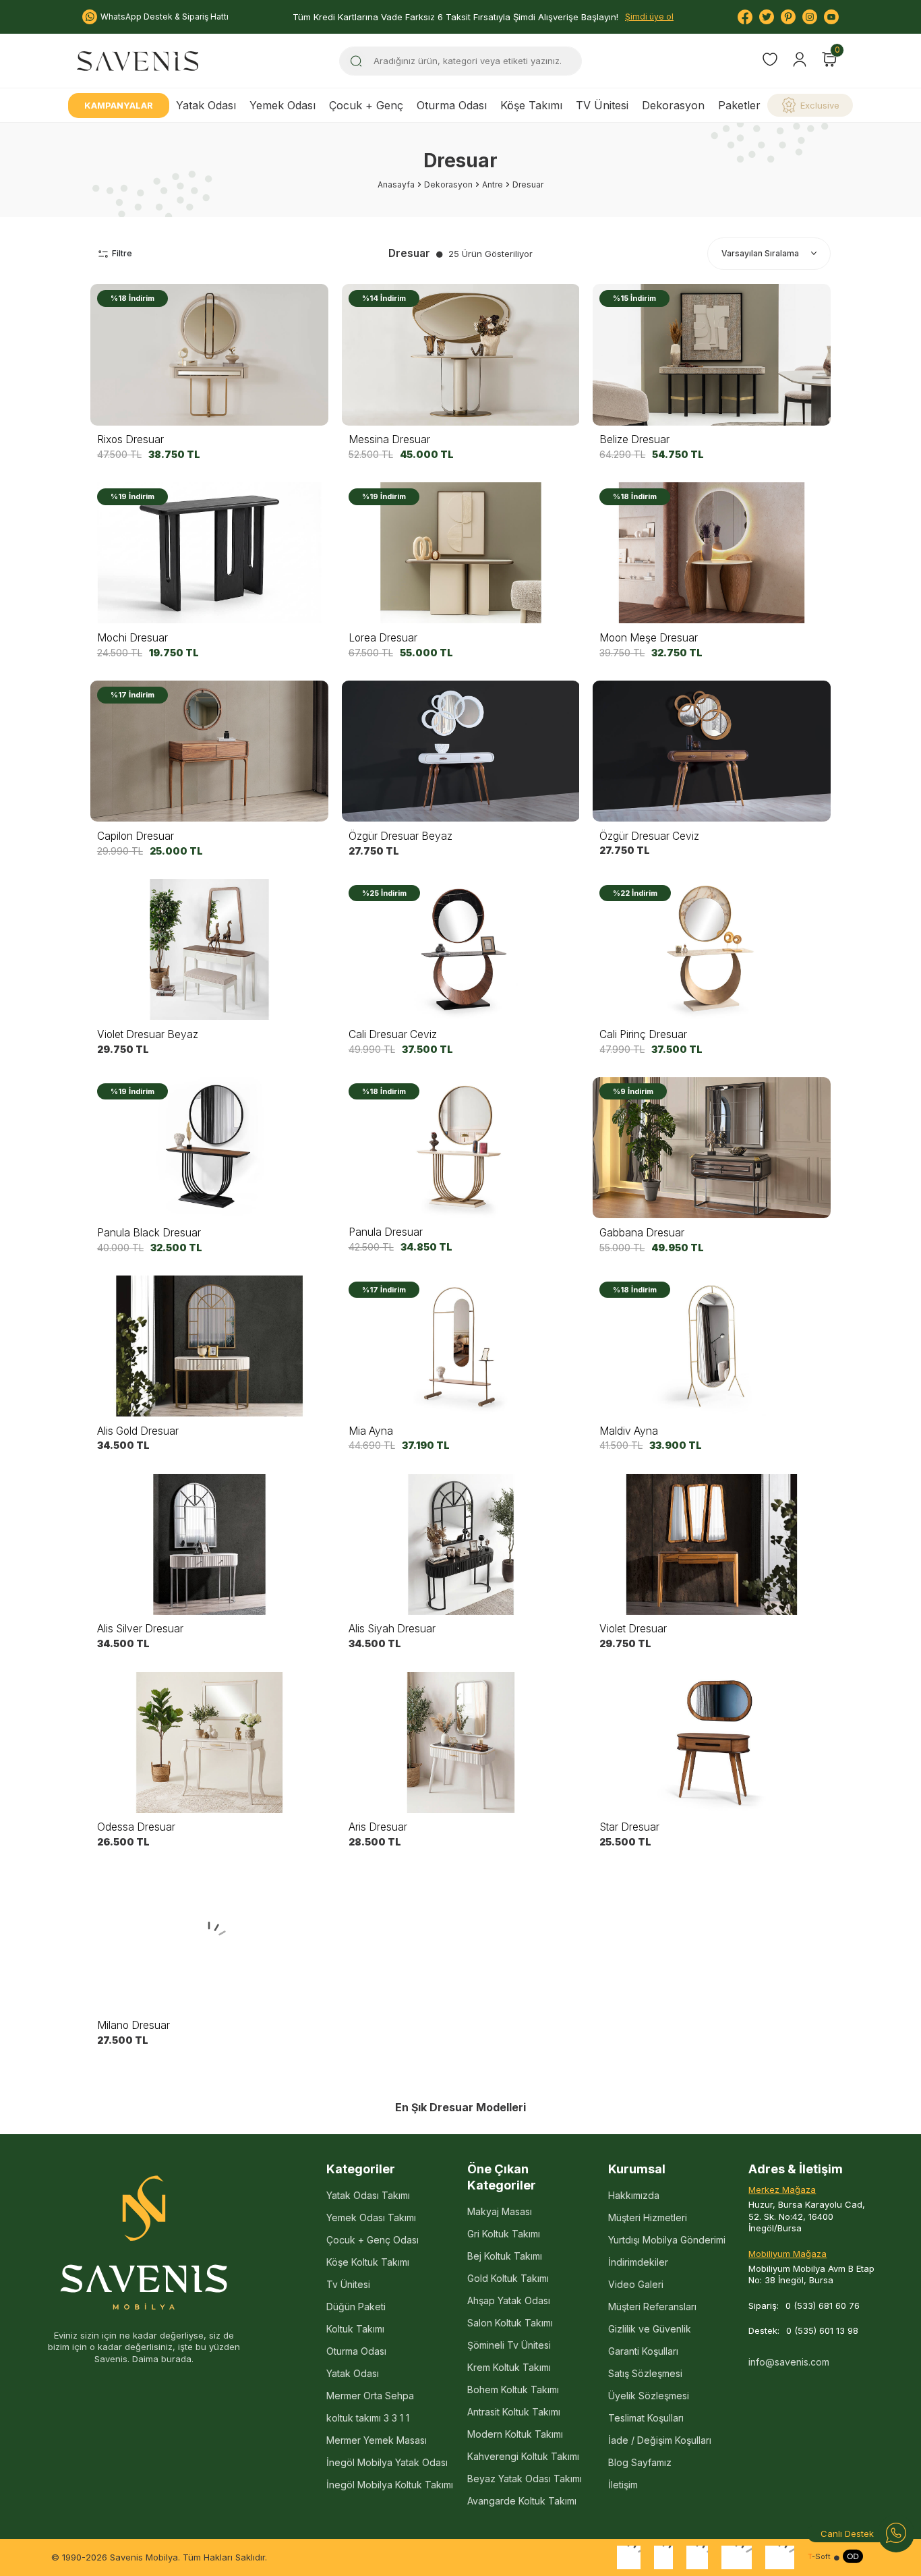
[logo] (138, 61)
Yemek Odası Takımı (371, 2217)
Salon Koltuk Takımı (510, 2323)
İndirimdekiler (638, 2262)
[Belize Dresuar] (712, 355)
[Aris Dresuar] (461, 1742)
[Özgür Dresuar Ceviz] (712, 751)
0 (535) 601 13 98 (822, 2330)
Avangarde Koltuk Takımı (522, 2501)
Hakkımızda (634, 2195)
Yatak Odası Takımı (368, 2195)
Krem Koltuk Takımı (509, 2367)
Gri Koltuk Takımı (504, 2234)
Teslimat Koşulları (646, 2418)
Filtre (122, 253)
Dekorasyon (673, 105)
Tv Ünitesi (348, 2284)
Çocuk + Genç (366, 105)
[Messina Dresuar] (461, 355)
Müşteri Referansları (652, 2307)
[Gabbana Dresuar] (712, 1148)
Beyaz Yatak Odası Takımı (525, 2479)
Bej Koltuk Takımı (505, 2256)
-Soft (819, 2557)
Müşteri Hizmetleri (648, 2217)
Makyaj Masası (500, 2211)
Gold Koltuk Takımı (508, 2278)
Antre (493, 184)
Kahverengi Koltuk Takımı (523, 2456)
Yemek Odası (283, 105)
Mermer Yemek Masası (377, 2440)
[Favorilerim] (770, 61)
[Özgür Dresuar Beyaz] (461, 751)
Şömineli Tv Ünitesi (509, 2345)
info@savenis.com (789, 2362)
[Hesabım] (800, 59)
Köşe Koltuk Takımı (368, 2262)
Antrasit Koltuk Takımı (514, 2412)
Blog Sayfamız (640, 2462)
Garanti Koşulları (643, 2351)
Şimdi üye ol (649, 17)
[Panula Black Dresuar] (209, 1148)
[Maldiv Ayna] (712, 1346)
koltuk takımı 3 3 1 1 (368, 2418)
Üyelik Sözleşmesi (649, 2396)
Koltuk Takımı (355, 2329)
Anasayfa (396, 184)
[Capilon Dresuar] (209, 751)
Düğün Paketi (356, 2307)
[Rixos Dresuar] (209, 355)
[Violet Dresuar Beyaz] (209, 950)
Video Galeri (636, 2284)
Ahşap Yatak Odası (509, 2300)
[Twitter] (767, 17)
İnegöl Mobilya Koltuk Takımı (390, 2485)
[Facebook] (745, 17)
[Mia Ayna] (461, 1346)
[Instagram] (810, 17)
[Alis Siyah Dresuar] (461, 1544)
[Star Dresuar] (712, 1742)
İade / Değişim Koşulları (660, 2440)
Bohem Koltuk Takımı (513, 2389)
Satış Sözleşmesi (645, 2373)
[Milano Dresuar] (209, 1941)
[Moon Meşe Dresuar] (712, 553)
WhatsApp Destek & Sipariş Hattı (165, 17)
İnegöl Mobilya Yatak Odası (387, 2462)
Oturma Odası (452, 105)
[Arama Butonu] (356, 61)
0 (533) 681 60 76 (823, 2306)
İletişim (623, 2485)
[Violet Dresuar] (712, 1544)
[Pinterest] (788, 17)
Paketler (739, 105)
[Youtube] (831, 17)
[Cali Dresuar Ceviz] (461, 950)
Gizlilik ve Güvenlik (650, 2329)
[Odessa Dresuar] (209, 1742)
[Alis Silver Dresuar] (209, 1544)
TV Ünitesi (602, 105)
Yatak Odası (206, 105)
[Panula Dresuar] (461, 1148)
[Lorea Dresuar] (461, 553)
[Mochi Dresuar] (209, 553)
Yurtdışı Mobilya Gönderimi (667, 2240)
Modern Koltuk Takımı (515, 2434)
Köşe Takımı (531, 105)
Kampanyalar (119, 105)
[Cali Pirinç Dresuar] (712, 950)
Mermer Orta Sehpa (370, 2396)
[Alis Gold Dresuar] (209, 1346)
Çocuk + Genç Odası (373, 2240)
